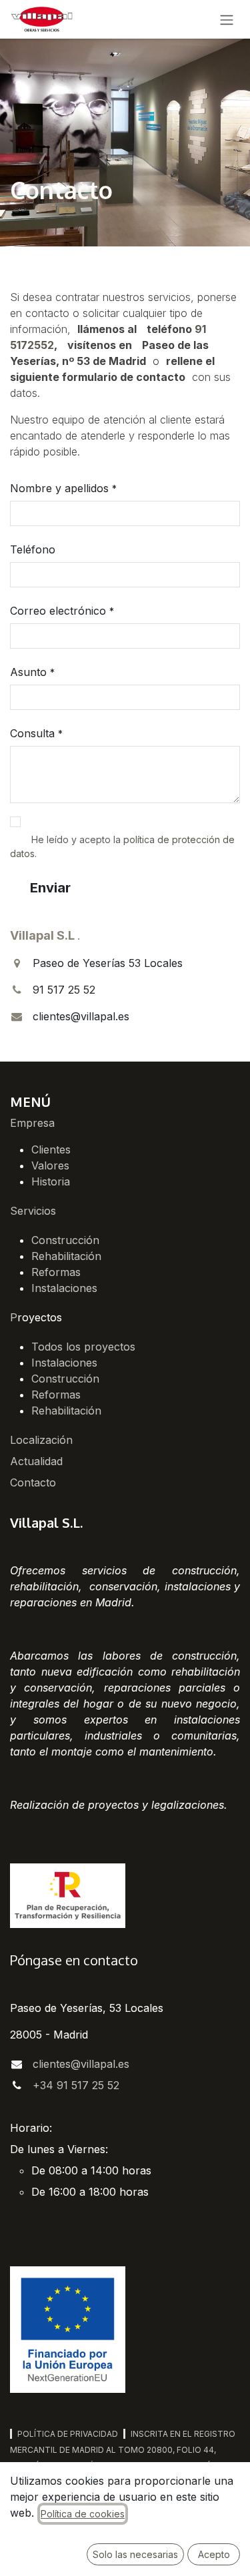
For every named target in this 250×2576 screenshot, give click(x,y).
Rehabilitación (66, 1256)
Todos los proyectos (83, 1347)
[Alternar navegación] (227, 19)
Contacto (33, 1482)
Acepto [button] (214, 2554)
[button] (50, 888)
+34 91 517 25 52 (76, 2085)
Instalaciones (64, 1288)
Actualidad (36, 1461)
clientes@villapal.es (81, 2064)
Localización (41, 1440)
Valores (50, 1165)
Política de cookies (83, 2514)
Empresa (32, 1123)
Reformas (56, 1272)
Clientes (51, 1149)
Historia (51, 1181)
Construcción (65, 1240)
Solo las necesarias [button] (135, 2554)
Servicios (33, 1211)
